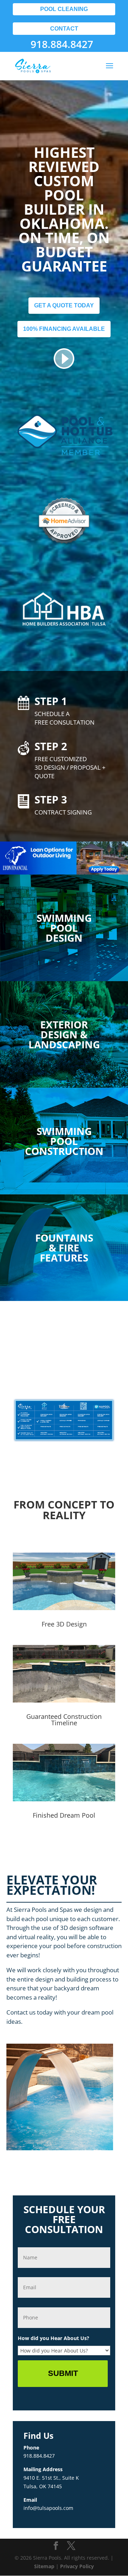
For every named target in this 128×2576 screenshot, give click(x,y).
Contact (64, 29)
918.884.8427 (62, 44)
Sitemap (44, 2566)
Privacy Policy (77, 2566)
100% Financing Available (64, 329)
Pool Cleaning (64, 9)
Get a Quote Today (64, 305)
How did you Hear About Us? (54, 2338)
